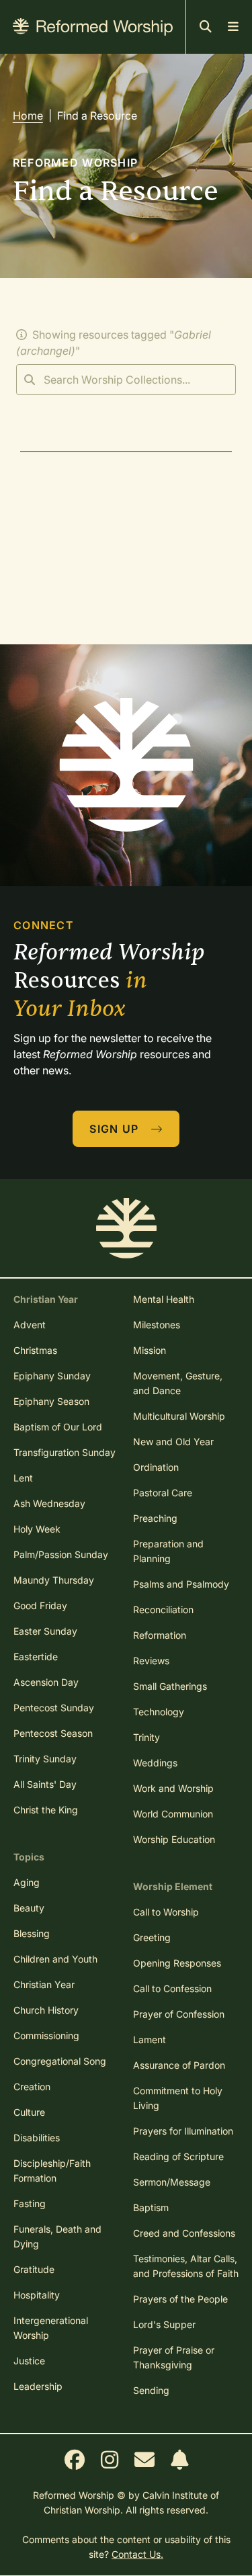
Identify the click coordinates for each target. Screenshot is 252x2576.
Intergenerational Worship (51, 2328)
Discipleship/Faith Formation (52, 2171)
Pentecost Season (53, 1733)
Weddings (155, 1763)
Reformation (160, 1635)
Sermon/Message (172, 2182)
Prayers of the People (180, 2299)
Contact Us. (137, 2554)
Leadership (38, 2386)
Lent (23, 1478)
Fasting (30, 2203)
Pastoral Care (163, 1493)
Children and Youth (55, 1959)
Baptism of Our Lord (58, 1427)
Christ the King (46, 1810)
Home (28, 116)
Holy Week (37, 1529)
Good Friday (40, 1605)
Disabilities (37, 2138)
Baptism (151, 2207)
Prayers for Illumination (183, 2131)
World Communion (173, 1814)
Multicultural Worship (179, 1416)
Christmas (35, 1350)
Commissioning (46, 2035)
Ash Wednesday (49, 1503)
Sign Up (116, 1129)
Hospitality (37, 2295)
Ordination (156, 1467)
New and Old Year (173, 1442)
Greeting (152, 1937)
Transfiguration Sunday (65, 1452)
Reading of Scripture (178, 2156)
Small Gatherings (170, 1686)
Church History (46, 2010)
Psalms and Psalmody (181, 1584)
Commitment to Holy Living (178, 2098)
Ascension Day (46, 1682)
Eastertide (36, 1657)
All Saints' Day (45, 1784)
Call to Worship (166, 1912)
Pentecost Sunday (54, 1708)
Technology (159, 1712)
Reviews (151, 1661)
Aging (27, 1882)
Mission (150, 1350)
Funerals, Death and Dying (57, 2236)
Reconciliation (163, 1609)
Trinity (146, 1737)
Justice (29, 2361)
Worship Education (174, 1839)
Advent (30, 1325)
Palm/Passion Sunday (61, 1554)
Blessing (32, 1933)
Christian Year (44, 1984)
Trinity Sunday (45, 1759)
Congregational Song (60, 2061)
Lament (150, 2040)
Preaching (155, 1518)
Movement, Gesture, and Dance (178, 1383)
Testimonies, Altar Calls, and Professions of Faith (186, 2266)
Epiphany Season (51, 1401)
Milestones (157, 1325)
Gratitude (34, 2269)
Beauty (29, 1908)
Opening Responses (177, 1963)
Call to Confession (172, 1988)
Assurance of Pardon (179, 2065)
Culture (29, 2112)
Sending (151, 2390)
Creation (32, 2087)
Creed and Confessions (184, 2233)
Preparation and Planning (168, 1551)
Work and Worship (173, 1788)
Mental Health (164, 1299)
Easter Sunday (45, 1631)
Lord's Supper (164, 2324)
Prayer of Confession (179, 2014)
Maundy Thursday (54, 1580)
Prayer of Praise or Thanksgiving (174, 2357)
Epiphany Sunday (52, 1376)
